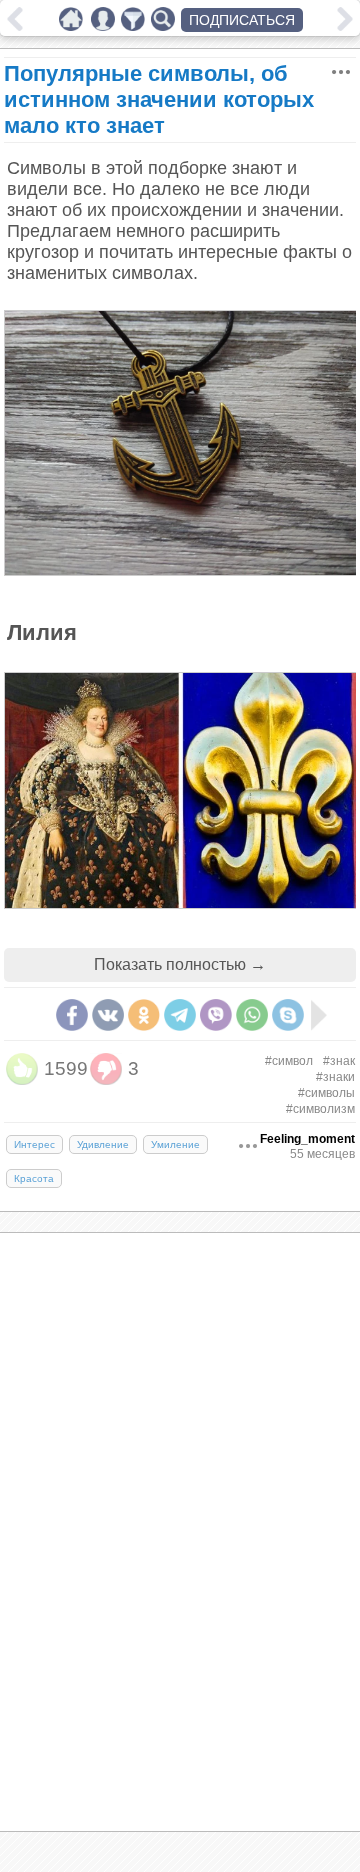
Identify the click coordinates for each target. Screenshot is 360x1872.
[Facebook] (72, 1015)
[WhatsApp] (252, 1015)
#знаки (335, 1077)
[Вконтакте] (108, 1015)
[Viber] (216, 1015)
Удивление (103, 1144)
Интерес (34, 1144)
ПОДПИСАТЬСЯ (242, 20)
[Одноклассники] (144, 1015)
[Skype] (288, 1015)
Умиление (175, 1144)
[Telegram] (180, 1015)
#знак (339, 1061)
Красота (34, 1178)
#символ (289, 1061)
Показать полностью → (180, 964)
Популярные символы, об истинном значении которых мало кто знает (159, 99)
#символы (326, 1093)
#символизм (320, 1109)
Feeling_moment (307, 1139)
